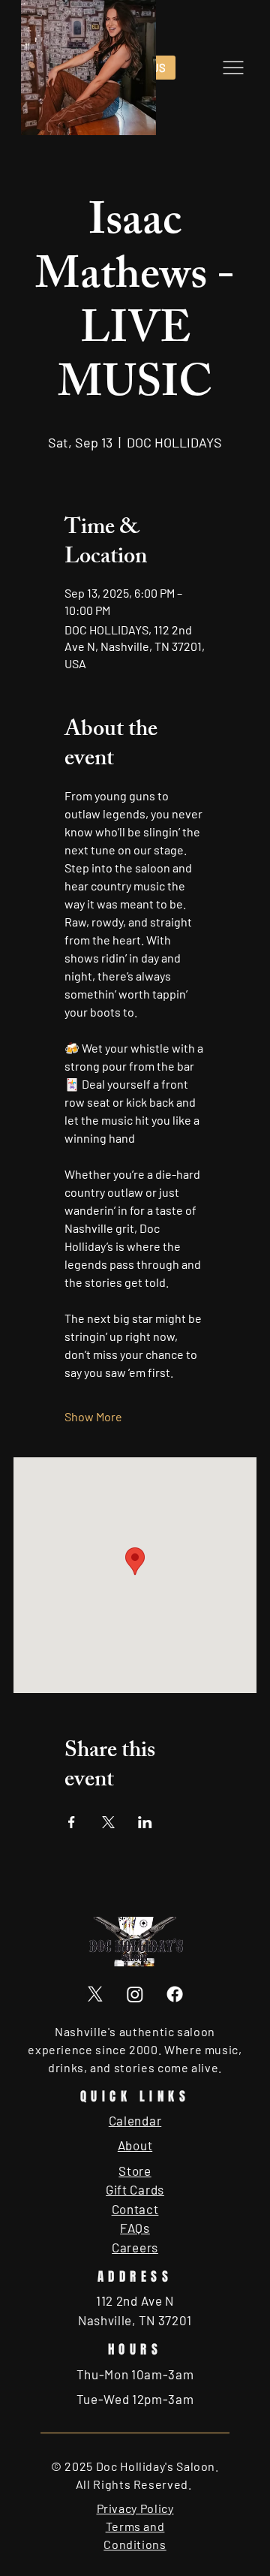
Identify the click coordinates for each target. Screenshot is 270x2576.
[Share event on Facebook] (72, 1822)
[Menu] (233, 68)
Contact (135, 2209)
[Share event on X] (108, 1822)
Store (135, 2171)
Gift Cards (135, 2189)
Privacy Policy (135, 2508)
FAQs (135, 2228)
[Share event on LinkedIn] (145, 1822)
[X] (95, 1994)
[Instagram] (135, 1994)
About (135, 2145)
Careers (135, 2247)
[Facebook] (175, 1994)
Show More (93, 1416)
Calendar (135, 2120)
